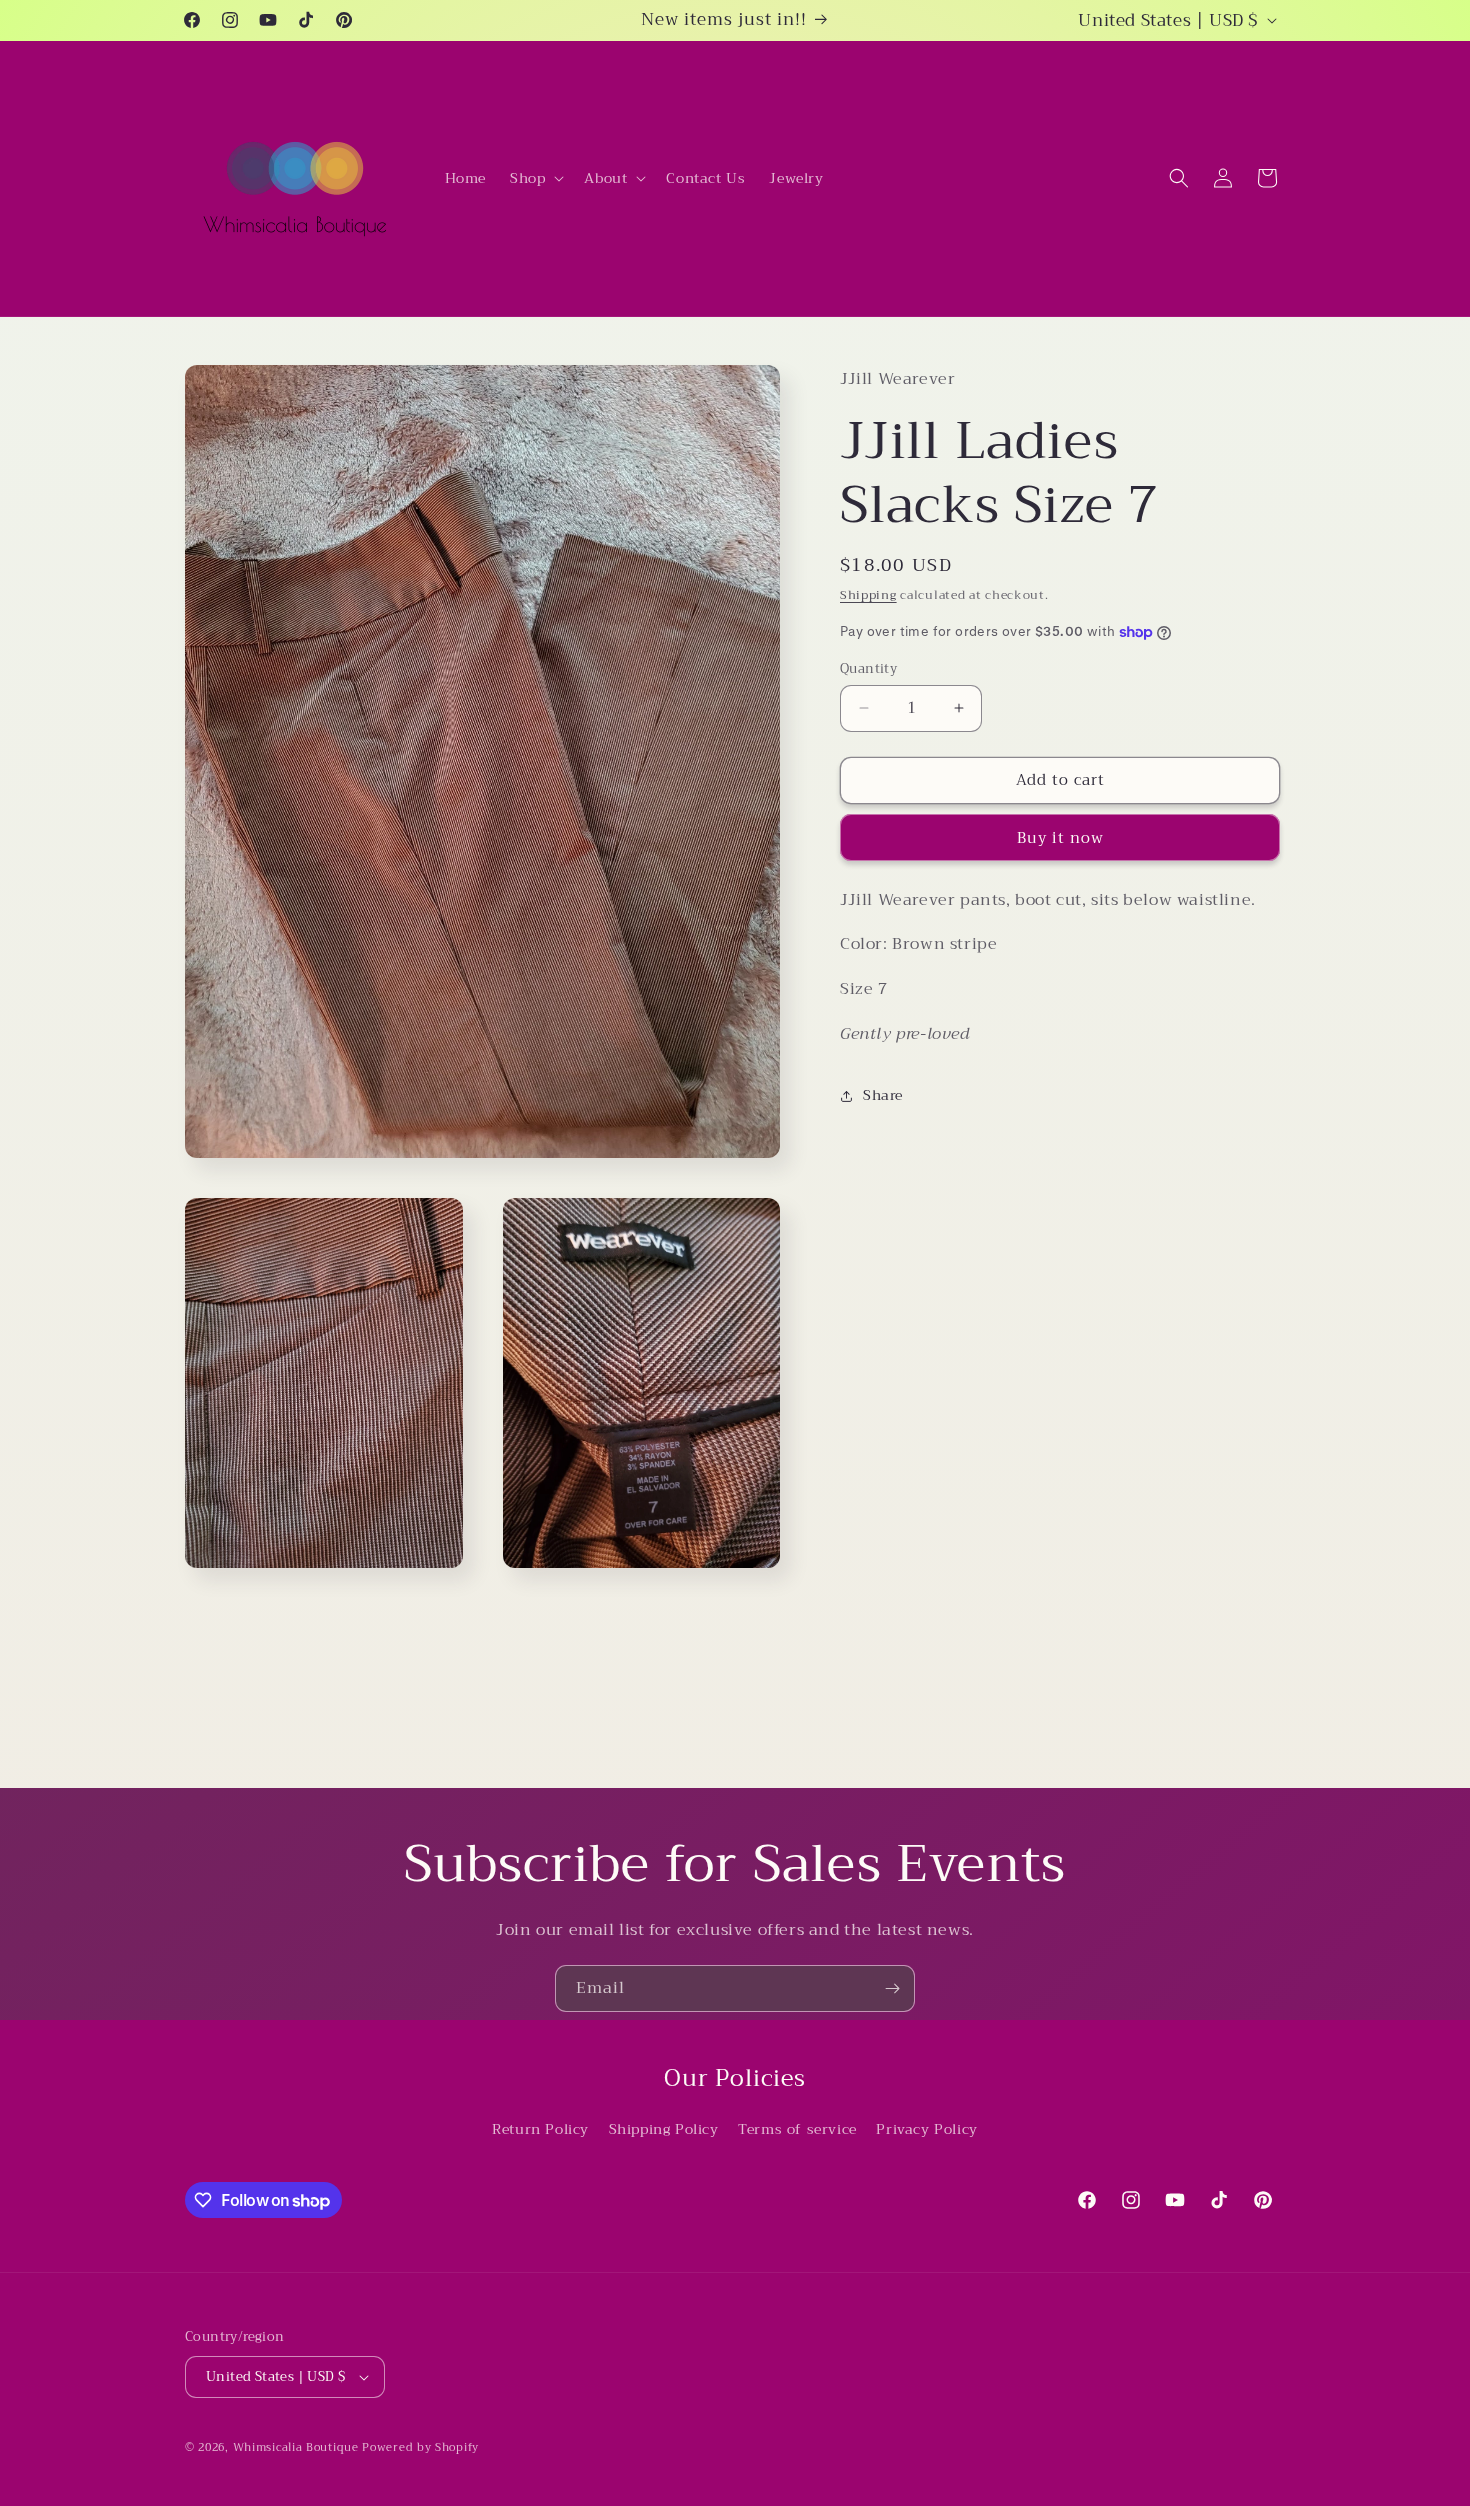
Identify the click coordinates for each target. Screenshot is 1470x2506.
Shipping (868, 595)
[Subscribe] (892, 1988)
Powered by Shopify (420, 2447)
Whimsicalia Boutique (296, 2447)
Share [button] (883, 1095)
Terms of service (797, 2130)
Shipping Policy (664, 2130)
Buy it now (1060, 838)
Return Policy (540, 2130)
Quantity (868, 669)
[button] (535, 178)
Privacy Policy (926, 2130)
